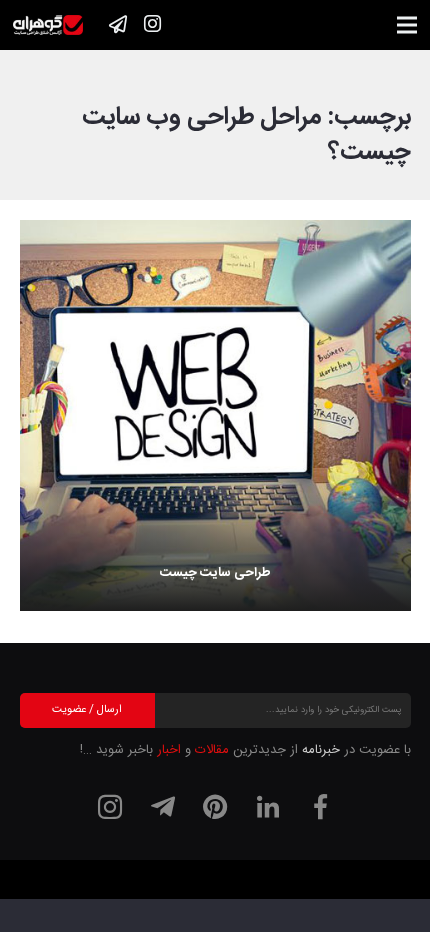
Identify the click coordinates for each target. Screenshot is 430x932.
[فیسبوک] (320, 807)
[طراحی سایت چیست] (215, 415)
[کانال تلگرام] (118, 24)
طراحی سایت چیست (215, 573)
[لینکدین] (268, 807)
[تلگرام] (163, 807)
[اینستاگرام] (152, 24)
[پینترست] (215, 807)
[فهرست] (407, 25)
